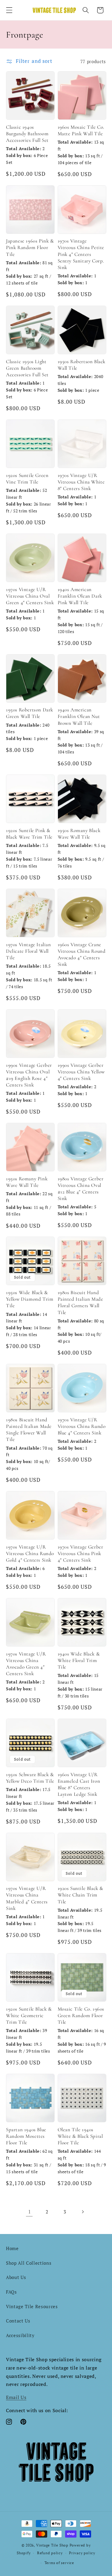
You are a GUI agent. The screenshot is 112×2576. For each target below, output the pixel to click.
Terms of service (59, 2563)
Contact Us (18, 2321)
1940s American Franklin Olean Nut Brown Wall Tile (79, 716)
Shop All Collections (29, 2263)
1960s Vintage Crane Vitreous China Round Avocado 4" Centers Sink (82, 954)
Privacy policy (82, 2553)
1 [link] (30, 2212)
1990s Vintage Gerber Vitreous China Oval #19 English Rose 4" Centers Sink (29, 1075)
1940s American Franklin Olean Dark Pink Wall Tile (80, 596)
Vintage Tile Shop (52, 2545)
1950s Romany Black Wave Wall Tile (79, 834)
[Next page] (82, 2212)
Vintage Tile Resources (32, 2306)
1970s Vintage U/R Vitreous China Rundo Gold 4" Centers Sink (30, 1553)
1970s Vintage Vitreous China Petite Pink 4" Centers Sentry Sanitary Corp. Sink (81, 254)
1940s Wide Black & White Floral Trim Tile (79, 1660)
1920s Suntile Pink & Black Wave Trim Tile (29, 834)
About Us (16, 2277)
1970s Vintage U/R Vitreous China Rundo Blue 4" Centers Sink (82, 1426)
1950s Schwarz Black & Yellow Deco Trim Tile (30, 1778)
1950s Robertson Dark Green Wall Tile (30, 713)
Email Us (16, 2397)
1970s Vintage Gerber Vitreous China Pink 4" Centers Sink (80, 1553)
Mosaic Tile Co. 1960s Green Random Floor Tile (81, 2015)
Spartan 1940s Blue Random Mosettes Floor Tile (26, 2136)
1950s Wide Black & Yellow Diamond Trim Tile (30, 1299)
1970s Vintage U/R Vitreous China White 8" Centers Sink (81, 482)
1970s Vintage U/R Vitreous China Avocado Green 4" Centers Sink (26, 1664)
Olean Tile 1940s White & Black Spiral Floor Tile (80, 2136)
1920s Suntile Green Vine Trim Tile (27, 479)
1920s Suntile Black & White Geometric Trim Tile (29, 2015)
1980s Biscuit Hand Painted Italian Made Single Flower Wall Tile (29, 1430)
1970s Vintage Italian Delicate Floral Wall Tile (29, 951)
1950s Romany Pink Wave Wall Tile (27, 1182)
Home (12, 2248)
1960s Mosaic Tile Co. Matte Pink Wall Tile (81, 130)
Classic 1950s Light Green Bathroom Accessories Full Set (27, 368)
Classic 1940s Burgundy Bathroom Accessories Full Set (27, 134)
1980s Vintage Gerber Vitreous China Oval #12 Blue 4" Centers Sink (81, 1188)
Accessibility (20, 2335)
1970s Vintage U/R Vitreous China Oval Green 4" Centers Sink (30, 596)
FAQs (11, 2292)
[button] (9, 10)
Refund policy (50, 2553)
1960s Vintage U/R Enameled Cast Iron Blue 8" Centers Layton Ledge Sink (79, 1784)
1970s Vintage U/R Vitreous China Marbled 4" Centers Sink (27, 1898)
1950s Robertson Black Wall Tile (82, 365)
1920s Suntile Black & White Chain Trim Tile (81, 1895)
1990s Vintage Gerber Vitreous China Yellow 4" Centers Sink (81, 1072)
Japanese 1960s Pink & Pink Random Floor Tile (30, 247)
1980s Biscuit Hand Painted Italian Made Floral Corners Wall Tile (80, 1302)
